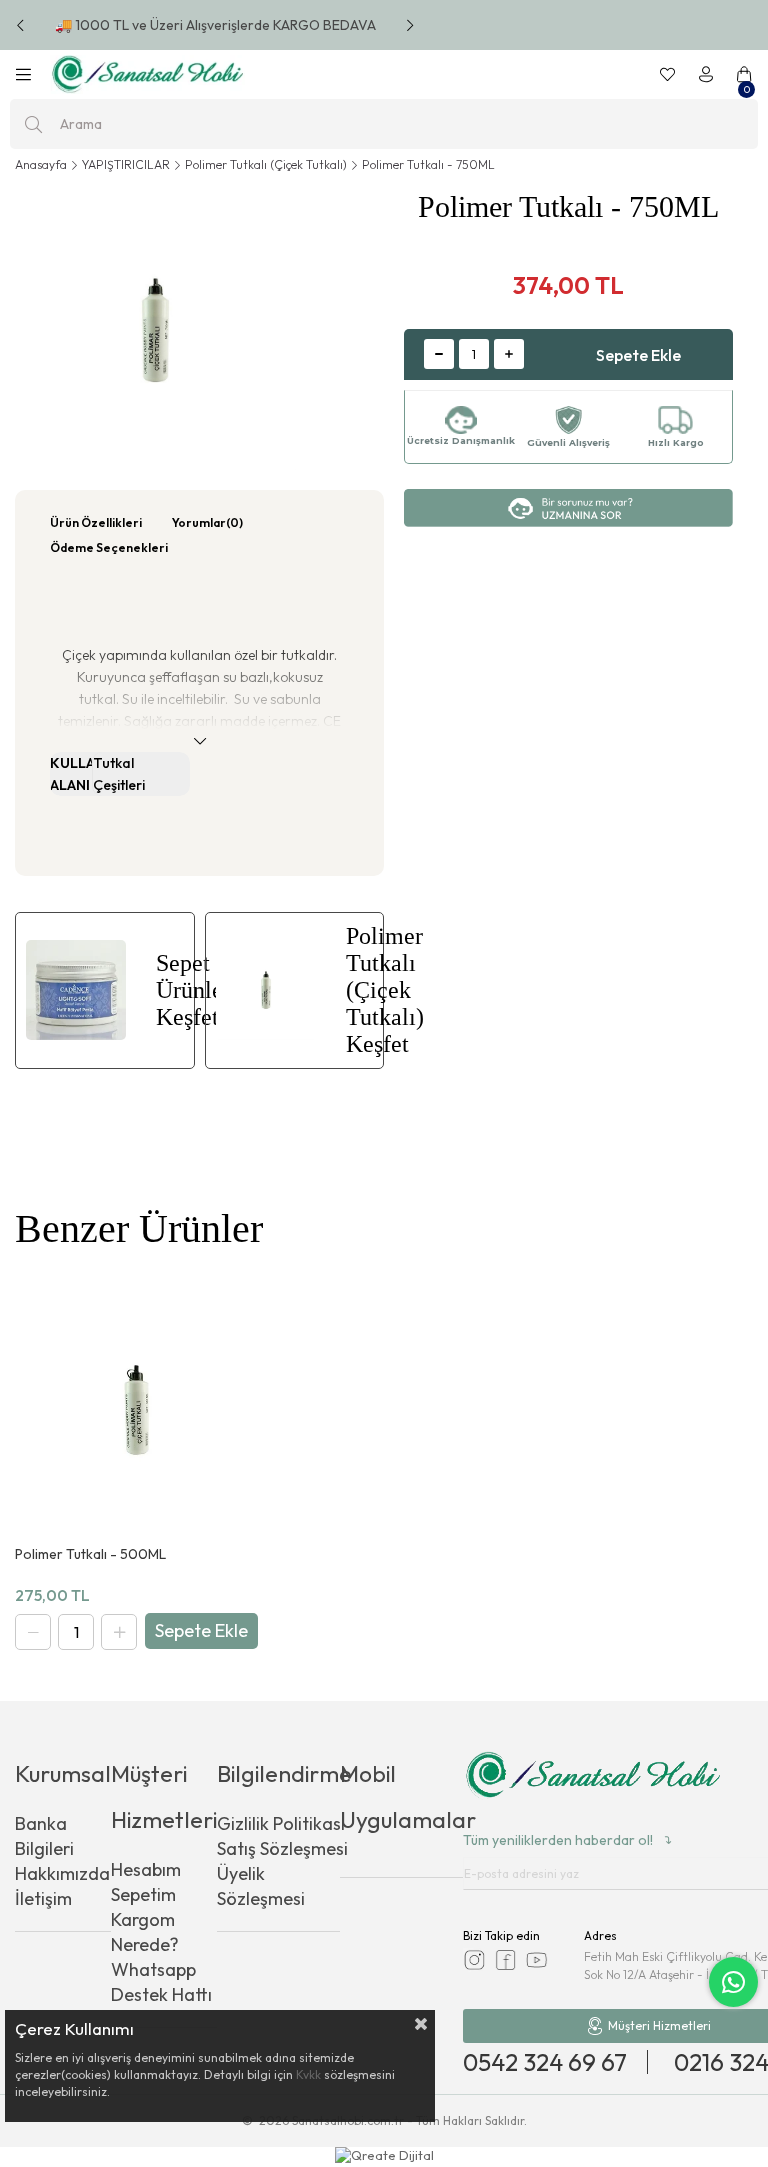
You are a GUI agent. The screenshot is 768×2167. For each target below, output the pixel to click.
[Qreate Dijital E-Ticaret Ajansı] (384, 2157)
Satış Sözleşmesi (282, 1848)
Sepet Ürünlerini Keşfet (175, 990)
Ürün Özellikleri (96, 522)
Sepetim (143, 1894)
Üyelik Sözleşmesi (261, 1886)
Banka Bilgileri (44, 1836)
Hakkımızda (62, 1873)
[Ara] (33, 124)
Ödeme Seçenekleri (109, 547)
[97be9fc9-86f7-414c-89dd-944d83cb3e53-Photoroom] (593, 1777)
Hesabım (146, 1869)
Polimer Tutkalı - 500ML (90, 1554)
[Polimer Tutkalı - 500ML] (136, 1410)
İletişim (43, 1898)
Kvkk (308, 2074)
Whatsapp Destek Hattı (161, 1982)
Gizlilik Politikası (281, 1823)
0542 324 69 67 (545, 2062)
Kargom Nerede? (145, 1932)
